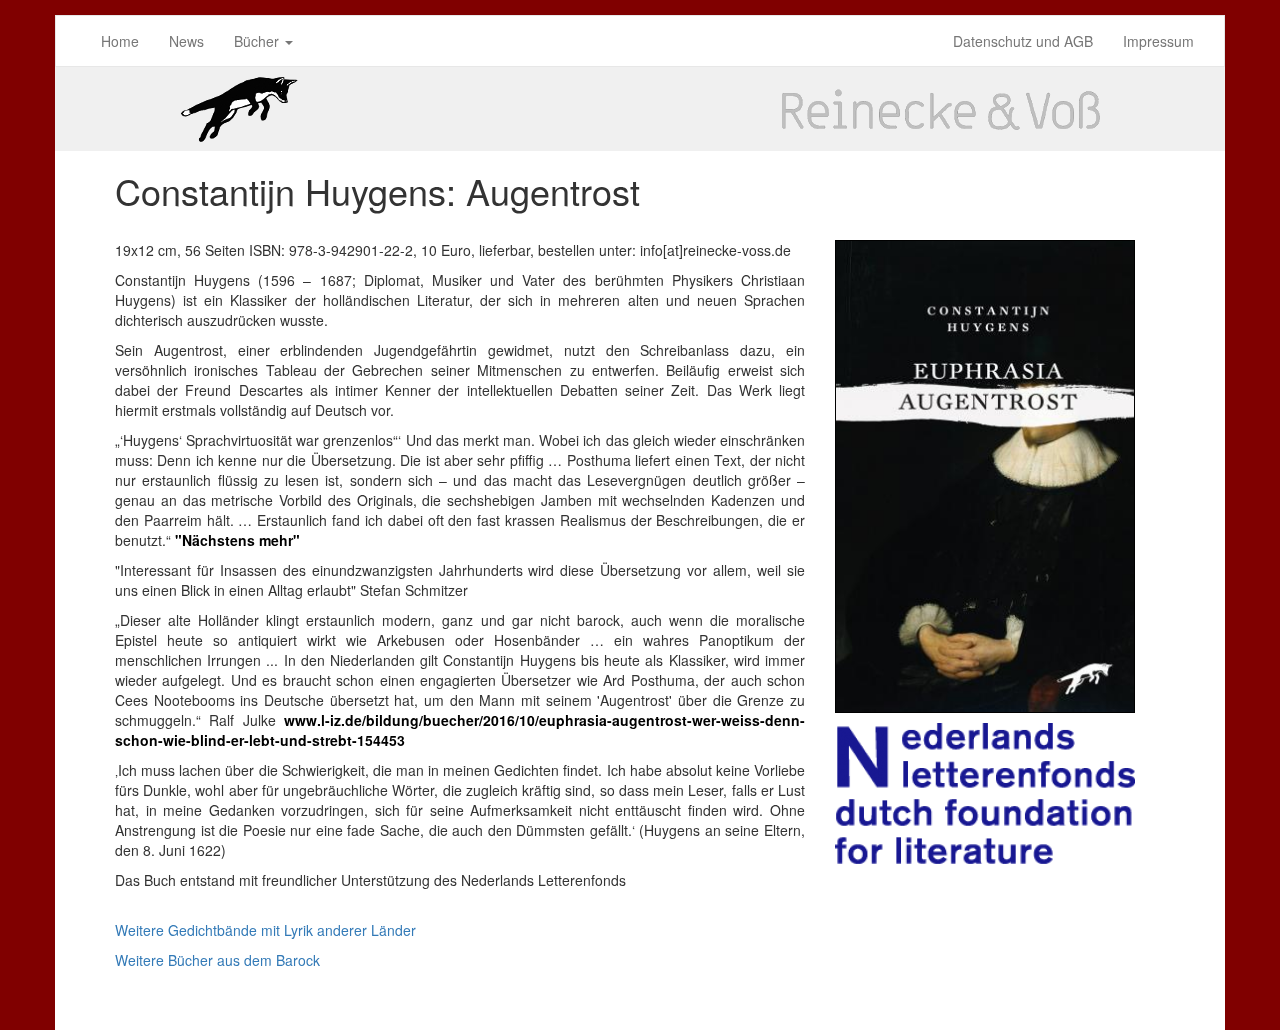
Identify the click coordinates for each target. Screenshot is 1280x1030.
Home (120, 41)
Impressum (1158, 41)
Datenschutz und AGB (1023, 41)
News (186, 41)
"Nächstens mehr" (237, 540)
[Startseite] (640, 109)
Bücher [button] (258, 41)
